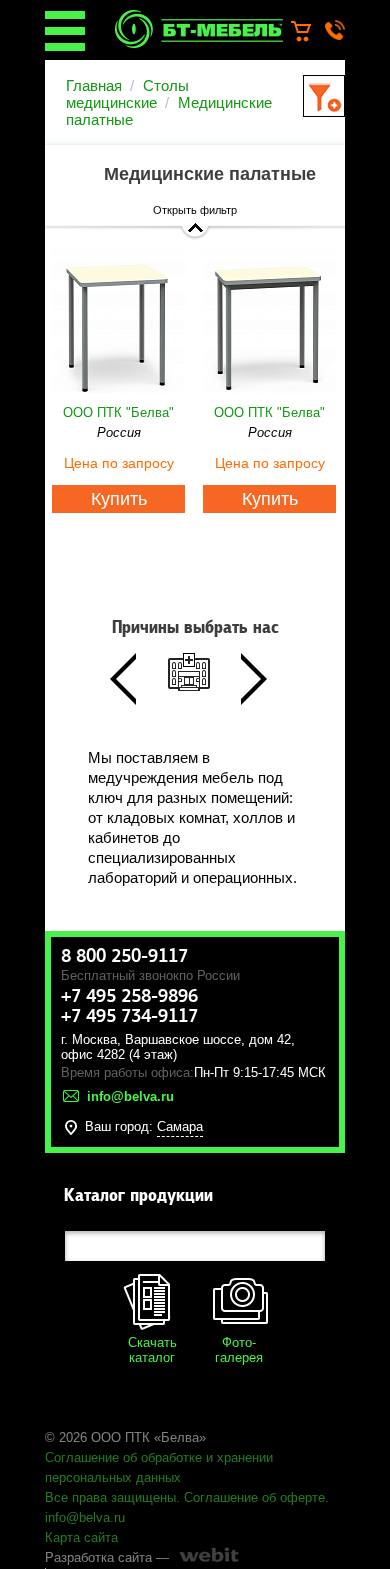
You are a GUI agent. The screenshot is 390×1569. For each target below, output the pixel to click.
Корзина (310, 32)
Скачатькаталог (152, 1350)
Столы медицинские (127, 94)
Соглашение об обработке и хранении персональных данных (159, 1467)
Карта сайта (81, 1537)
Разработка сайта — (107, 1557)
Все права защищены (110, 1497)
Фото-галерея (239, 1350)
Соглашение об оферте (254, 1497)
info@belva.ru (85, 1517)
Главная (94, 85)
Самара (180, 1126)
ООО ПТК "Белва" (118, 412)
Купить (119, 499)
